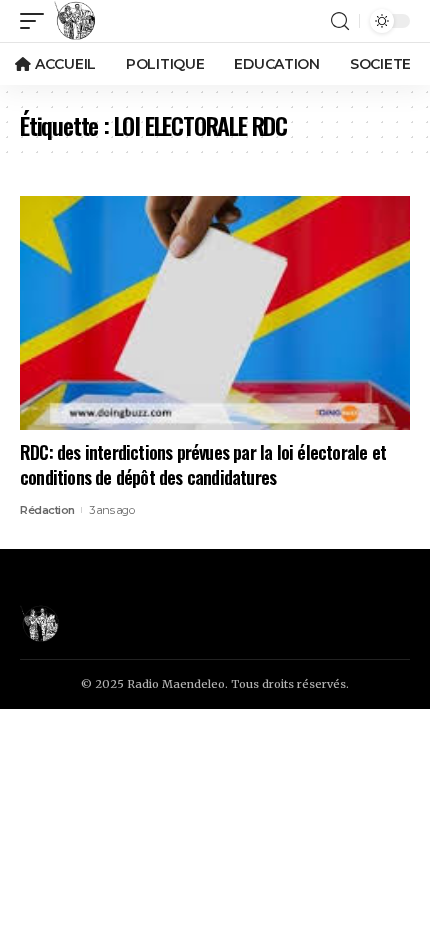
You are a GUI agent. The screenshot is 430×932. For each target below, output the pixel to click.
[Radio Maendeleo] (75, 21)
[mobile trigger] (37, 21)
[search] (340, 21)
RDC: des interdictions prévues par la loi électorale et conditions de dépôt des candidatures (203, 464)
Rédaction (47, 510)
